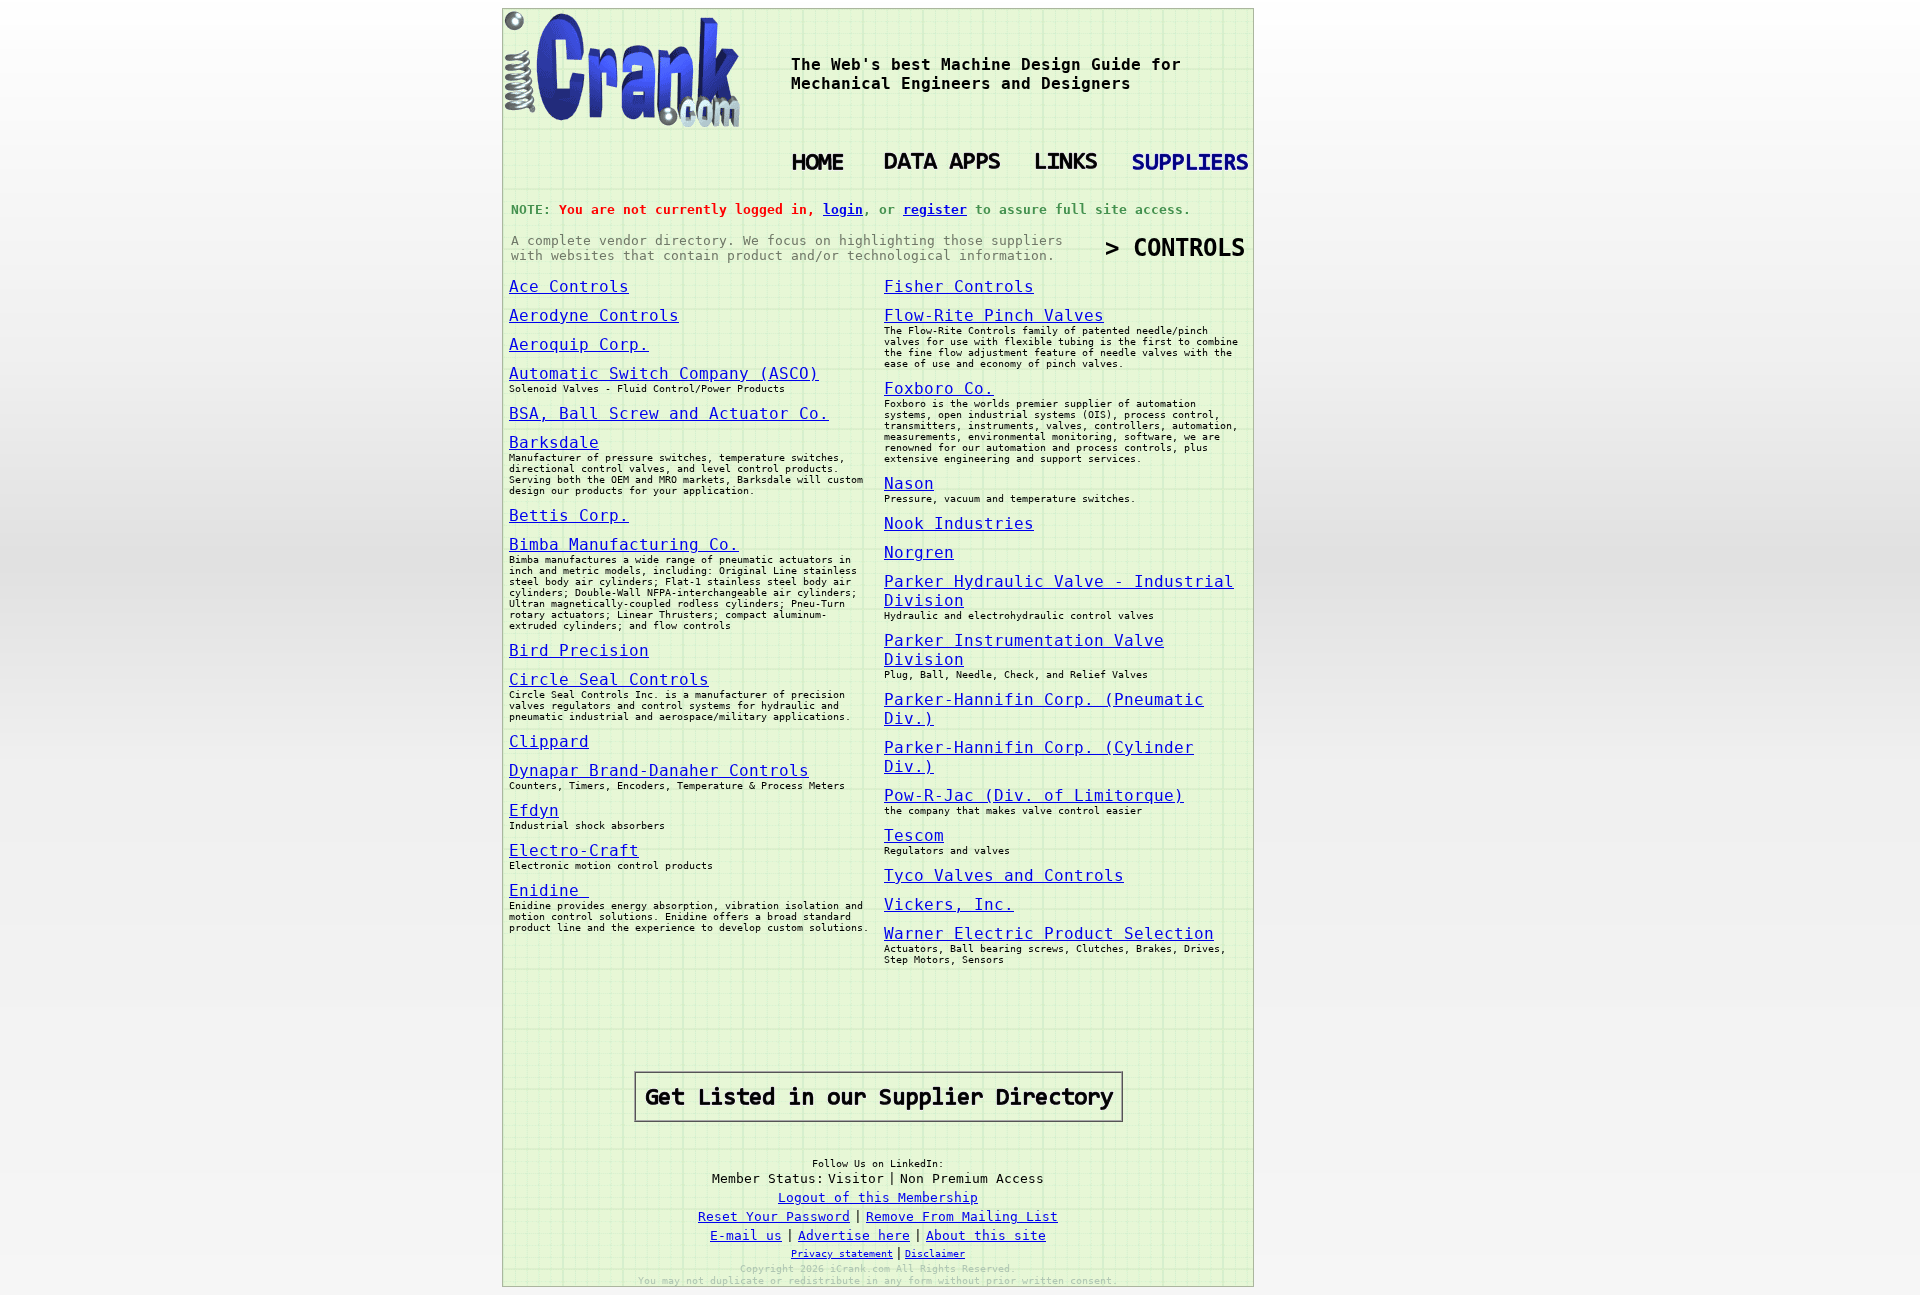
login (843, 209)
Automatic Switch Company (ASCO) (664, 373)
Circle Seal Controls (609, 679)
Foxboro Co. (939, 388)
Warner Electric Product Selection (1049, 933)
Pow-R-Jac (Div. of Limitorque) (1034, 795)
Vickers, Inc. (949, 904)
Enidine (549, 890)
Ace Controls (569, 286)
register (935, 209)
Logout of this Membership (878, 1197)
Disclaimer (935, 1253)
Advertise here (854, 1235)
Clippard (549, 741)
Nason (909, 483)
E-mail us (746, 1235)
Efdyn (534, 810)
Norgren (919, 552)
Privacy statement (842, 1253)
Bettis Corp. (569, 515)
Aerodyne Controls (594, 315)
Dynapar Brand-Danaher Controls (659, 770)
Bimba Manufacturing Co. (624, 544)
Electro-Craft (574, 850)
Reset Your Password (774, 1216)
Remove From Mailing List (962, 1216)
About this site (986, 1235)
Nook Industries (959, 523)
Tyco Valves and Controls (1004, 875)
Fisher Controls (959, 286)
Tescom (914, 835)
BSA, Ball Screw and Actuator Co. (669, 413)
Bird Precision (579, 650)
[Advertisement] (1336, 308)
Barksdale (554, 442)
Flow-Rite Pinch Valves (994, 315)
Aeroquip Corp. (579, 344)
